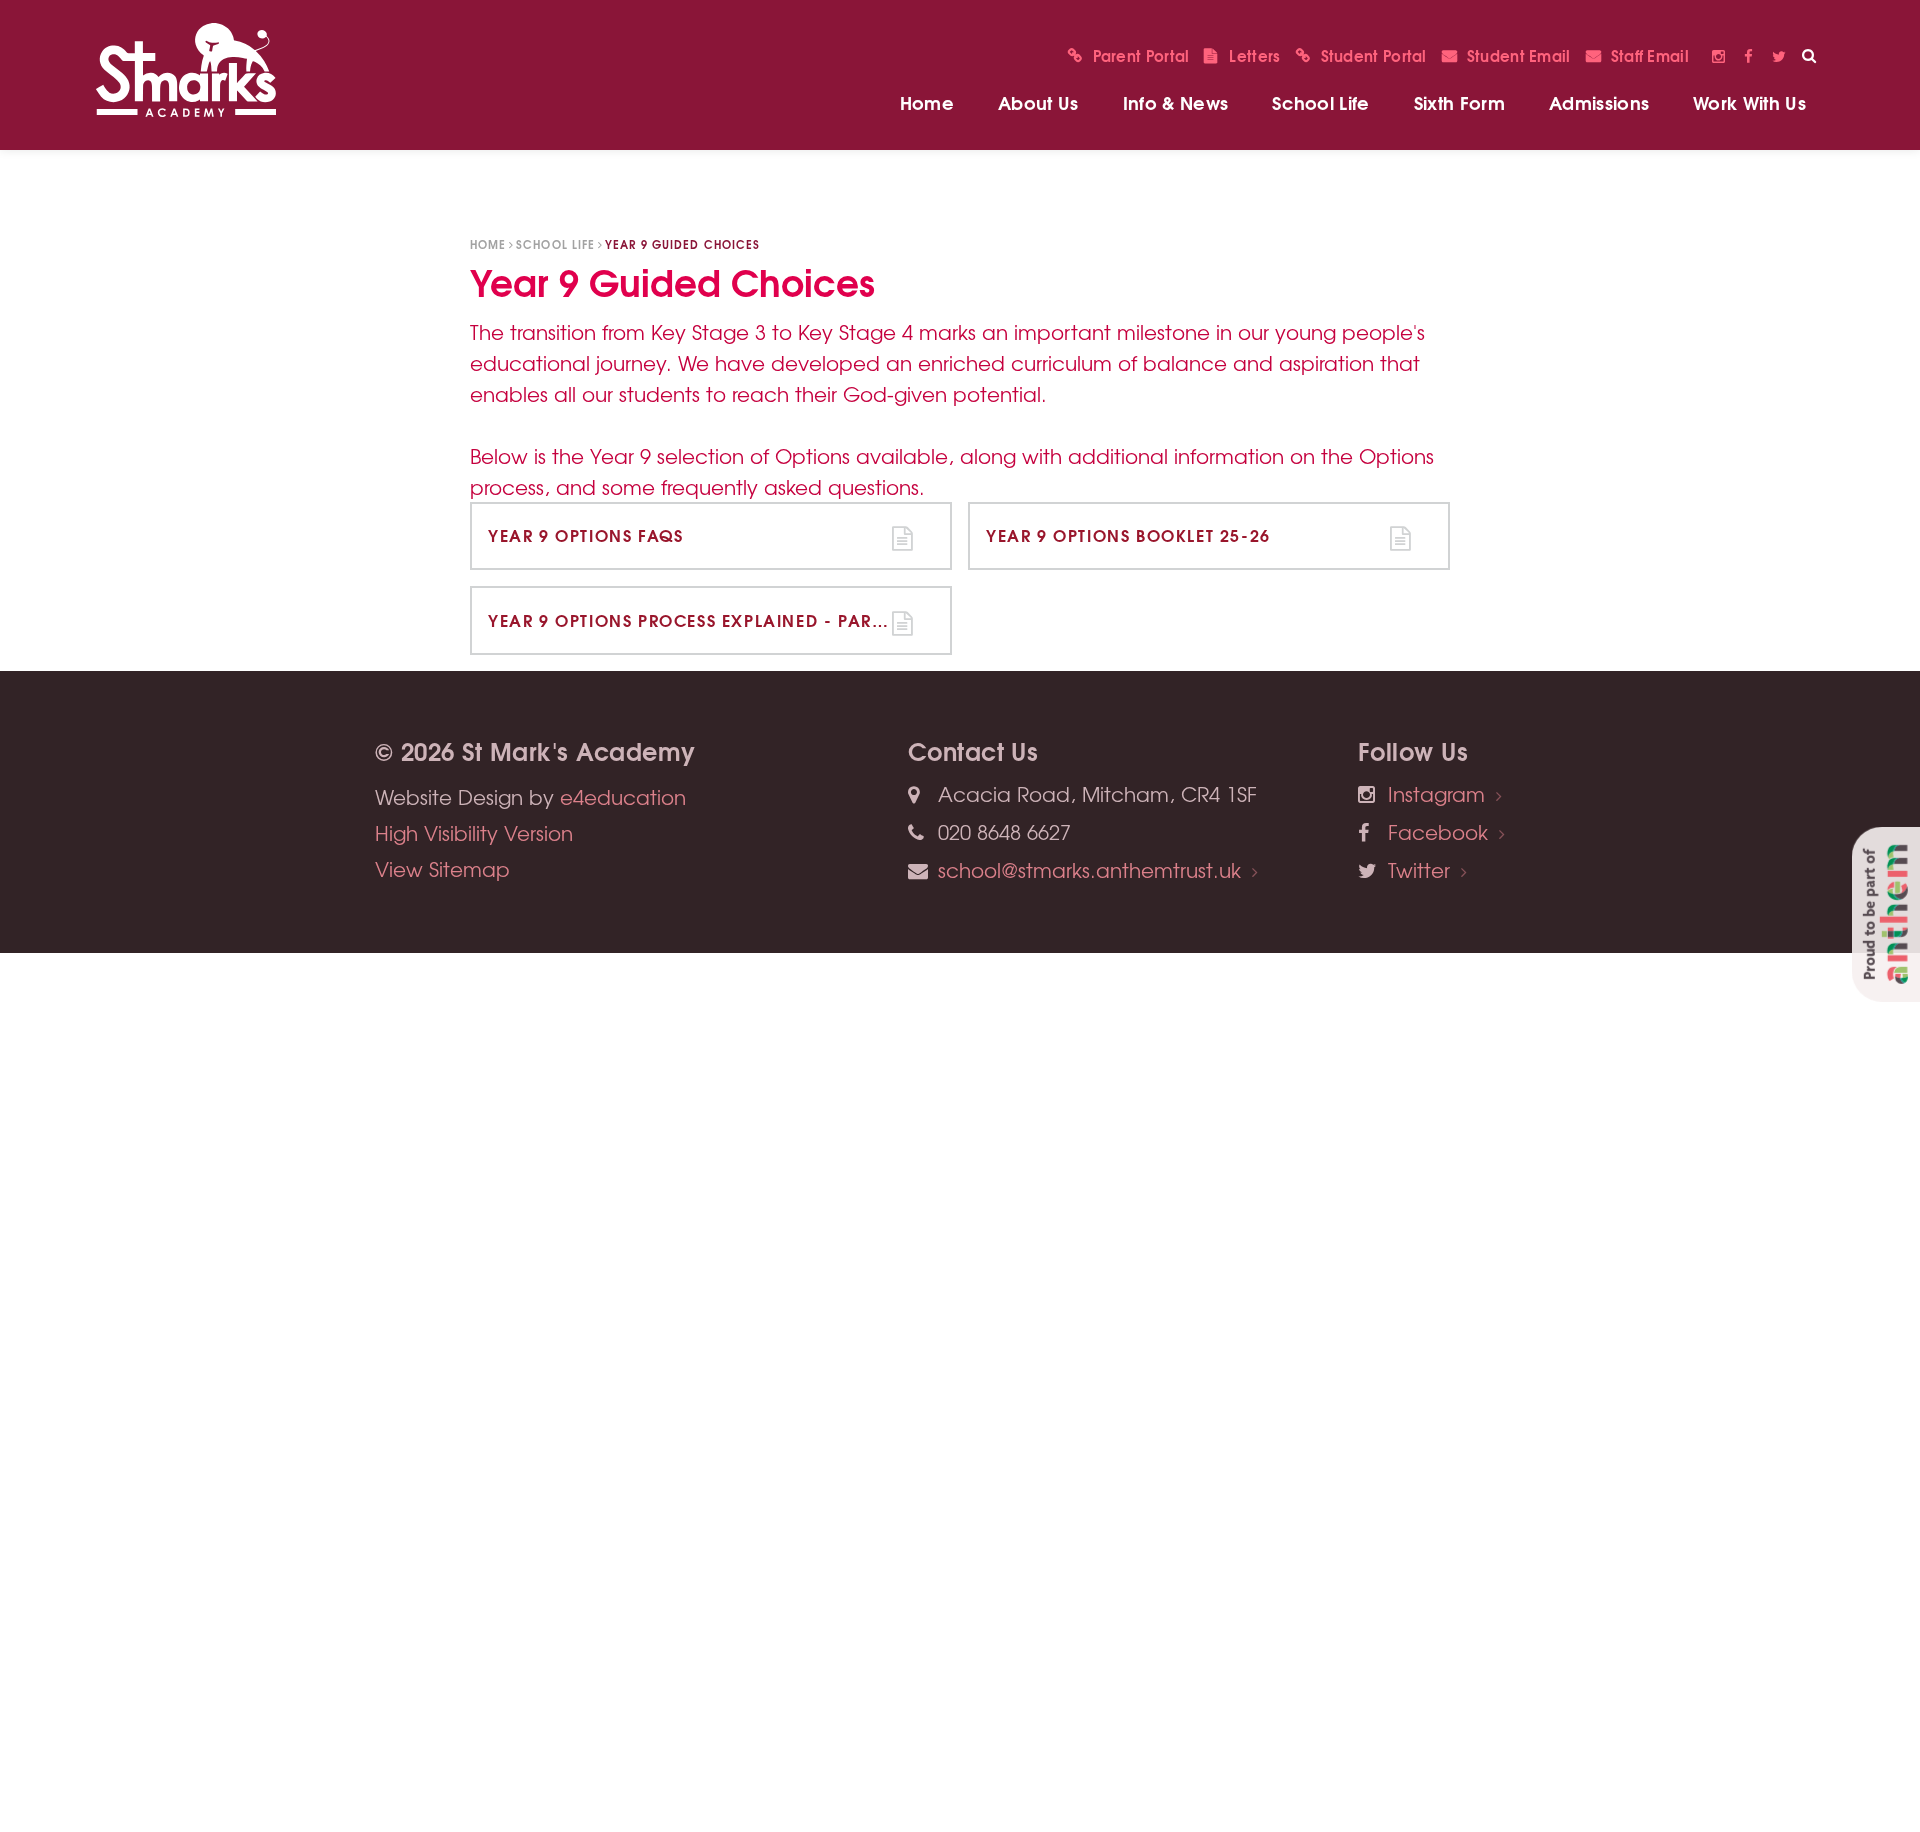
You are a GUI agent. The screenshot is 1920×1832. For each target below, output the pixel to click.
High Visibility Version (474, 832)
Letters (1254, 55)
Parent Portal (1141, 55)
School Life (555, 244)
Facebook (1749, 55)
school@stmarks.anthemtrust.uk (1089, 869)
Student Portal (1374, 55)
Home (488, 244)
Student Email (1519, 55)
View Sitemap (442, 868)
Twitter (1779, 55)
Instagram (1719, 55)
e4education (623, 796)
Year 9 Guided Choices (683, 244)
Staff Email (1650, 55)
